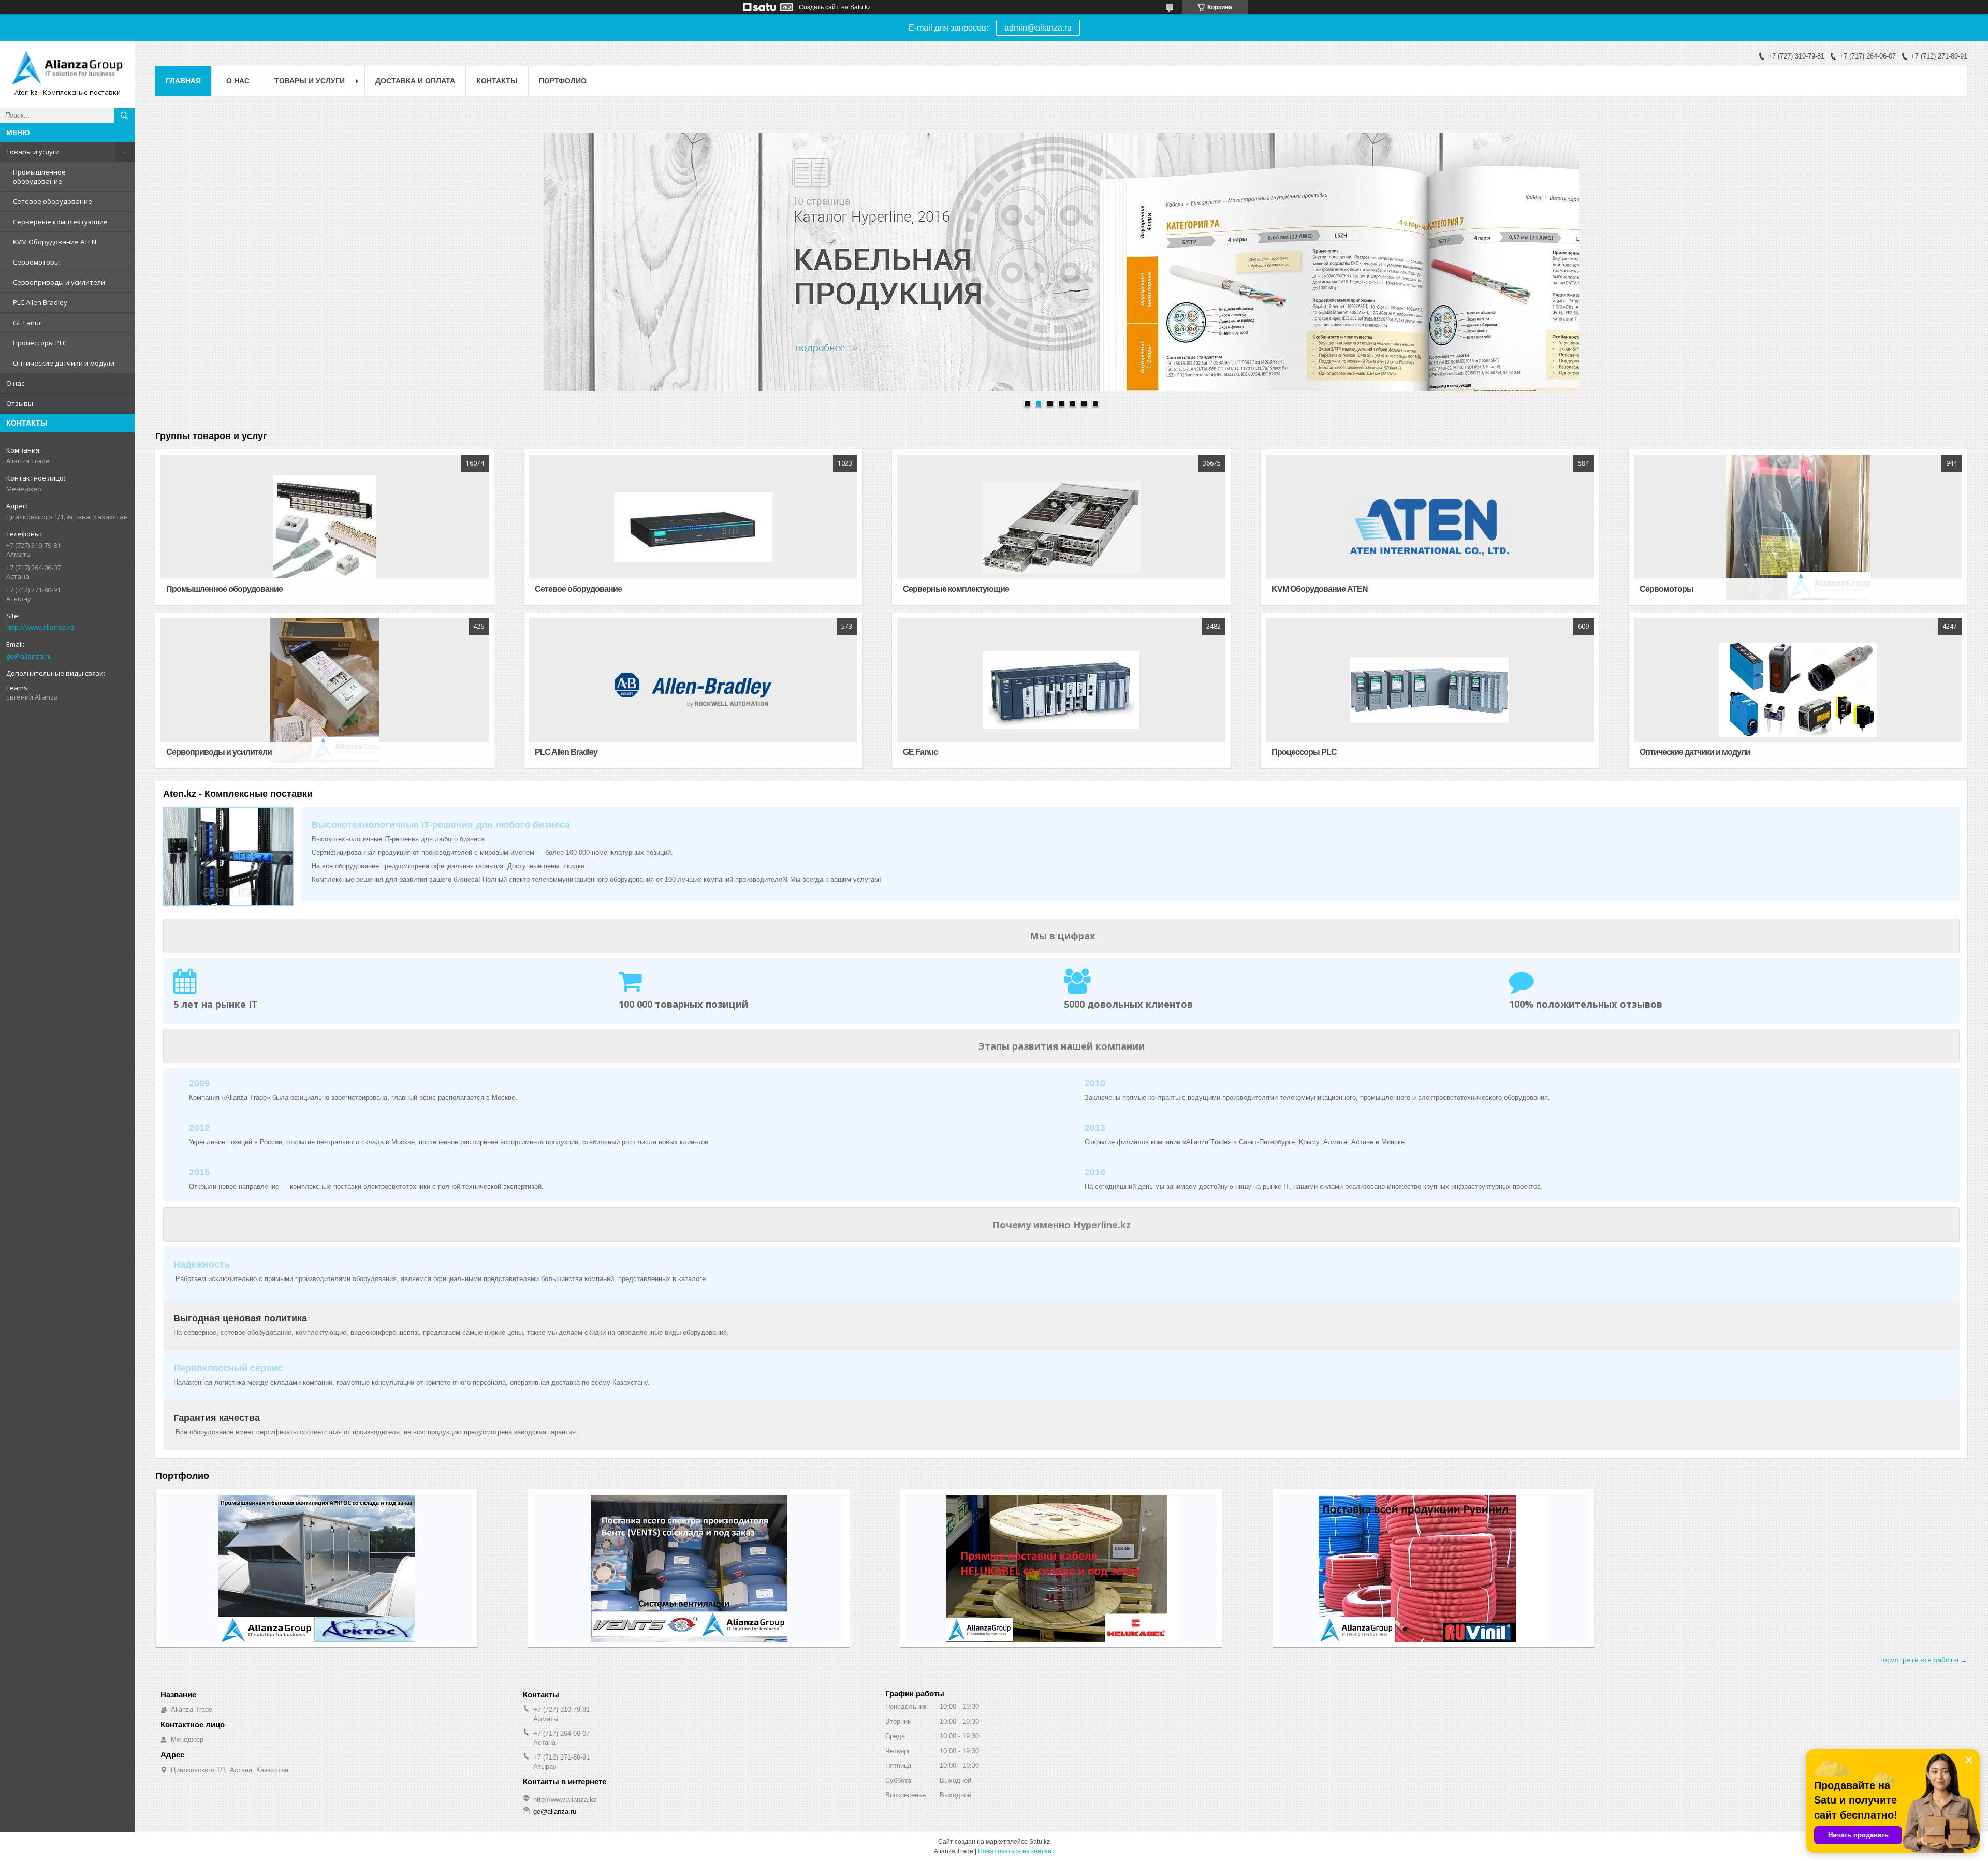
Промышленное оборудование (39, 177)
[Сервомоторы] (1798, 527)
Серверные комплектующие (60, 222)
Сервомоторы (36, 262)
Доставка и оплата (415, 81)
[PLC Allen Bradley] (693, 690)
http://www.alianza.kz (40, 627)
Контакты (497, 81)
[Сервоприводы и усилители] (324, 690)
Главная (183, 81)
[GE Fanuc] (1061, 690)
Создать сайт (819, 7)
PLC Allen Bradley (40, 302)
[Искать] (124, 115)
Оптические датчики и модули (64, 363)
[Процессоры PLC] (1430, 690)
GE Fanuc (27, 323)
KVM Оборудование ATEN (55, 242)
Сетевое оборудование (53, 201)
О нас (15, 383)
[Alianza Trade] (67, 67)
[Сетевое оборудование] (693, 527)
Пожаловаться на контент (1016, 1851)
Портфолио (563, 81)
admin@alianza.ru (1038, 28)
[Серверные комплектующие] (1061, 527)
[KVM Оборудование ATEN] (1430, 527)
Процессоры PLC (40, 343)
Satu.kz (1040, 1842)
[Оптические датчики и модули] (1798, 690)
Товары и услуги (33, 152)
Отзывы (20, 403)
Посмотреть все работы (1918, 1660)
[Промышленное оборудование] (324, 527)
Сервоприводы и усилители (59, 282)
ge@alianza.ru (29, 656)
